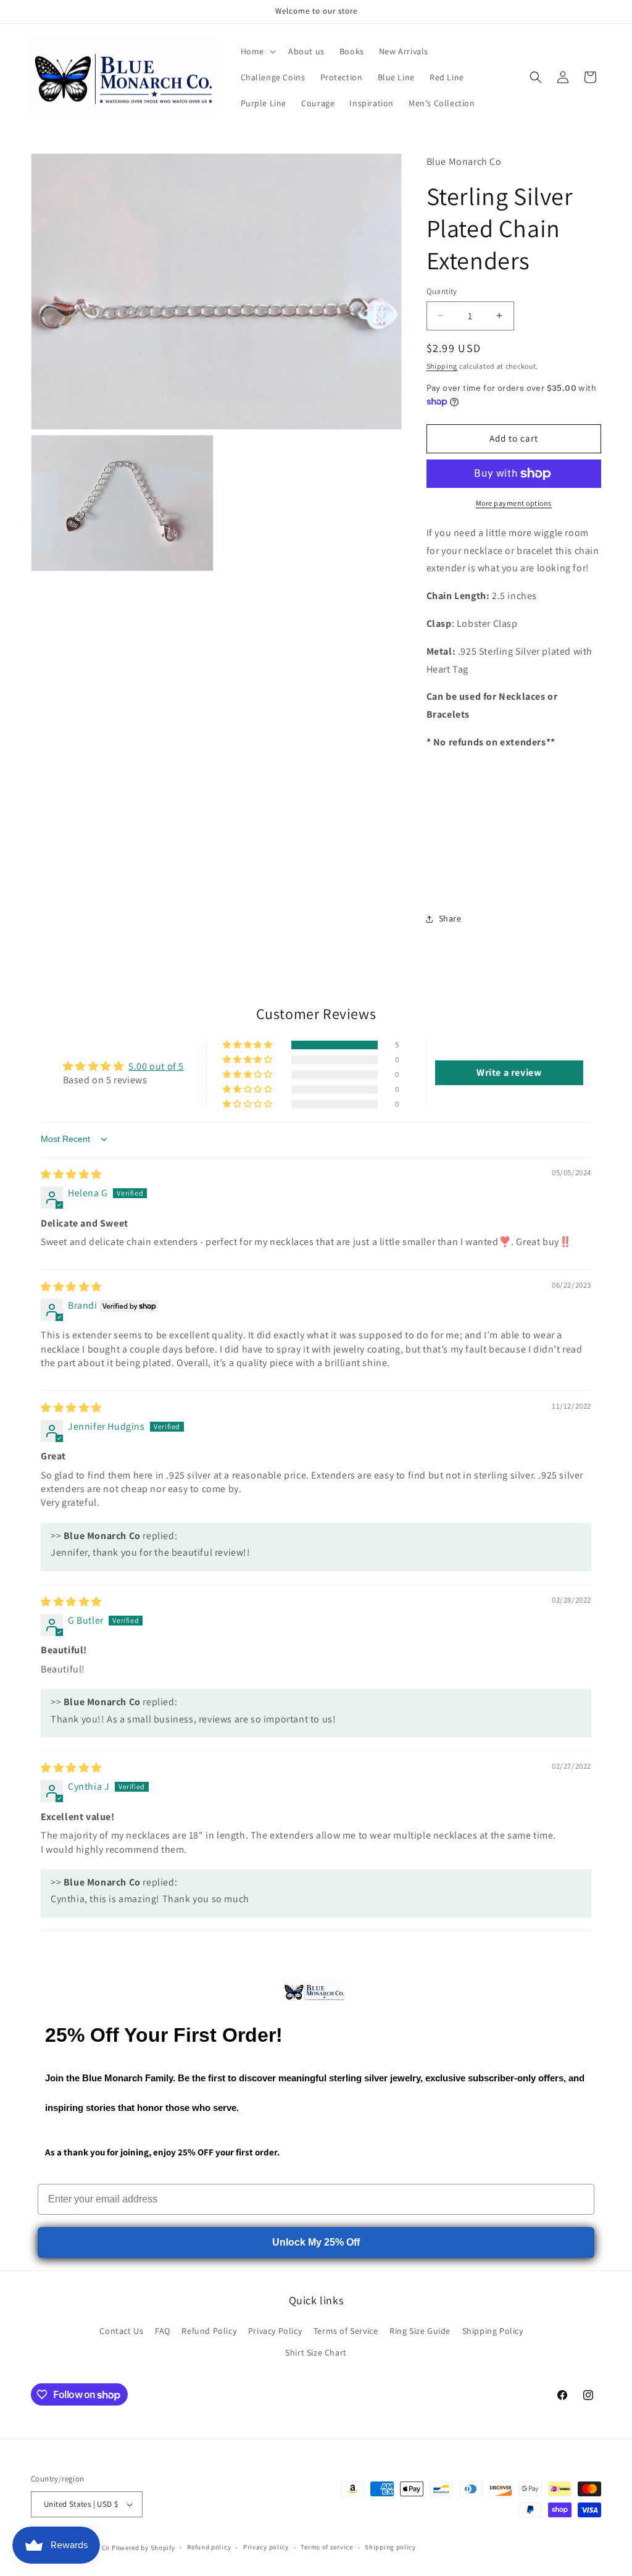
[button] (257, 51)
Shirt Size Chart (316, 2352)
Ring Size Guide (420, 2331)
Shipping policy (390, 2547)
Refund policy (209, 2547)
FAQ (163, 2331)
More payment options (514, 503)
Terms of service (326, 2547)
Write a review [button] (509, 1072)
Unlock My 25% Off (316, 2242)
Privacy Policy (275, 2331)
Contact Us (121, 2331)
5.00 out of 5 (156, 1066)
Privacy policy (266, 2547)
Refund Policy (209, 2331)
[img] (71, 1174)
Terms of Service (346, 2331)
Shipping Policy (493, 2331)
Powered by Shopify (143, 2548)
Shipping (442, 366)
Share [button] (450, 918)
